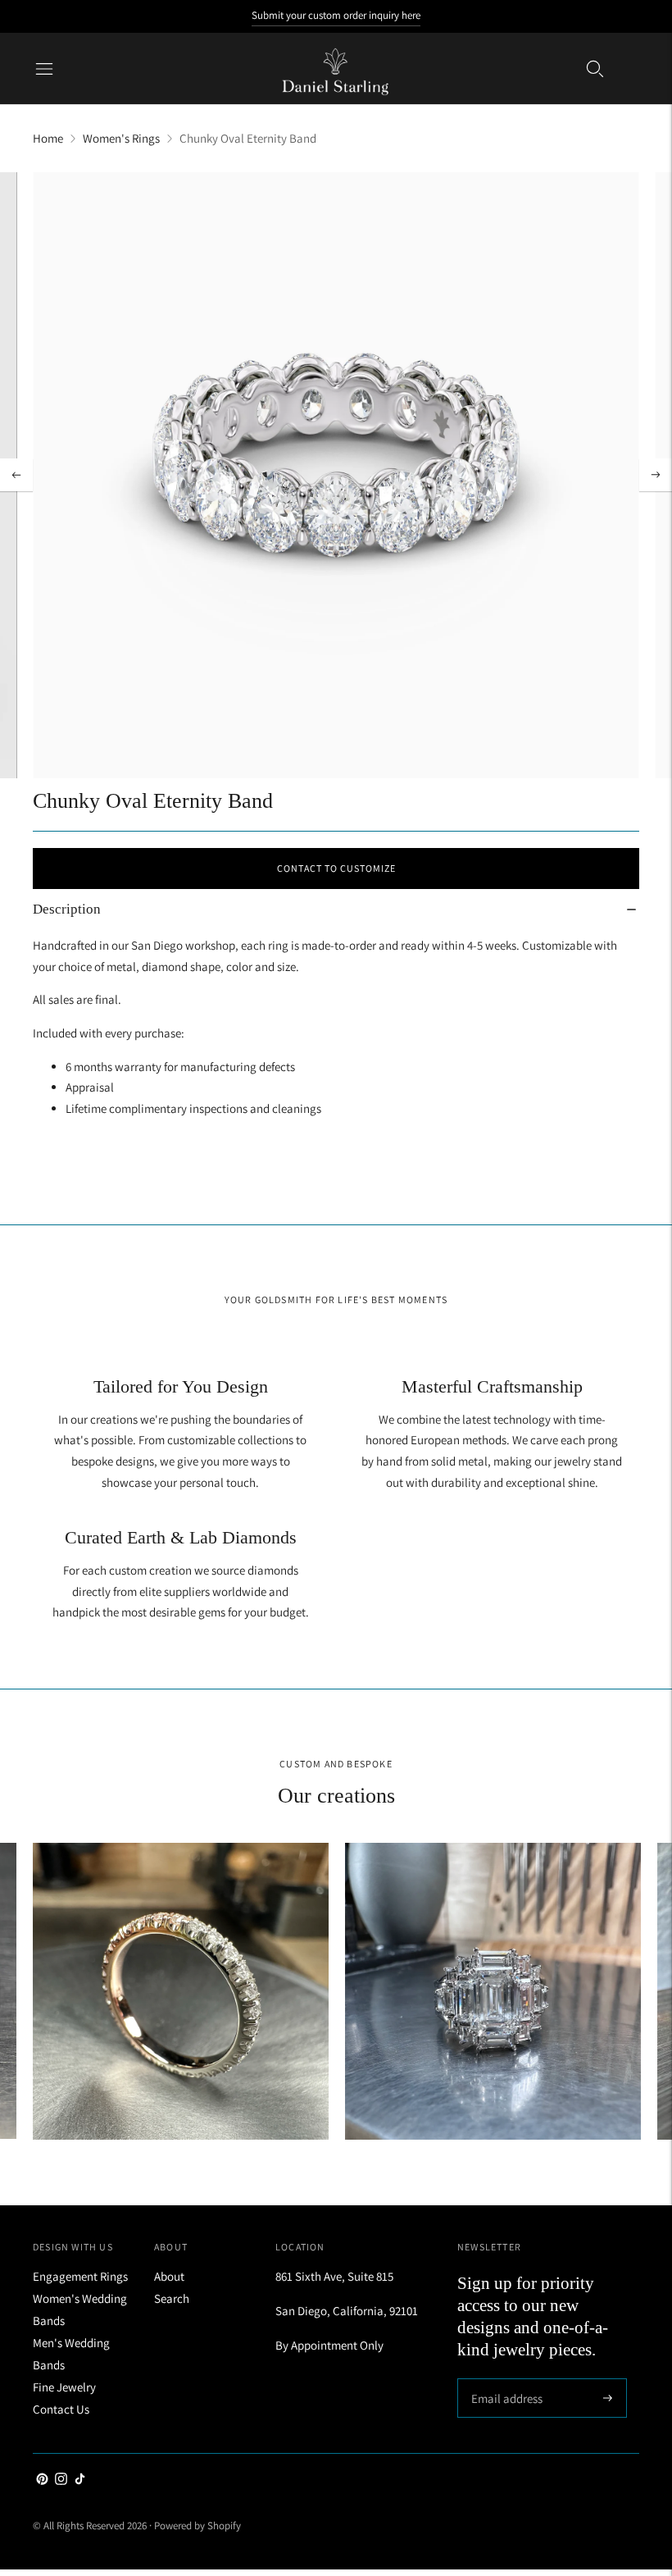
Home (48, 138)
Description (67, 909)
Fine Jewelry (64, 2387)
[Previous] (16, 475)
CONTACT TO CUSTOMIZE (336, 868)
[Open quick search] (595, 69)
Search (172, 2298)
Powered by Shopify (198, 2526)
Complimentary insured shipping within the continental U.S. (336, 32)
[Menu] (44, 69)
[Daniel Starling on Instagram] (61, 2480)
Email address (504, 2380)
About (169, 2276)
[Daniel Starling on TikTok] (80, 2480)
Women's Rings (121, 138)
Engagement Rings (80, 2276)
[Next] (656, 475)
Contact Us (61, 2409)
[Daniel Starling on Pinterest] (42, 2480)
